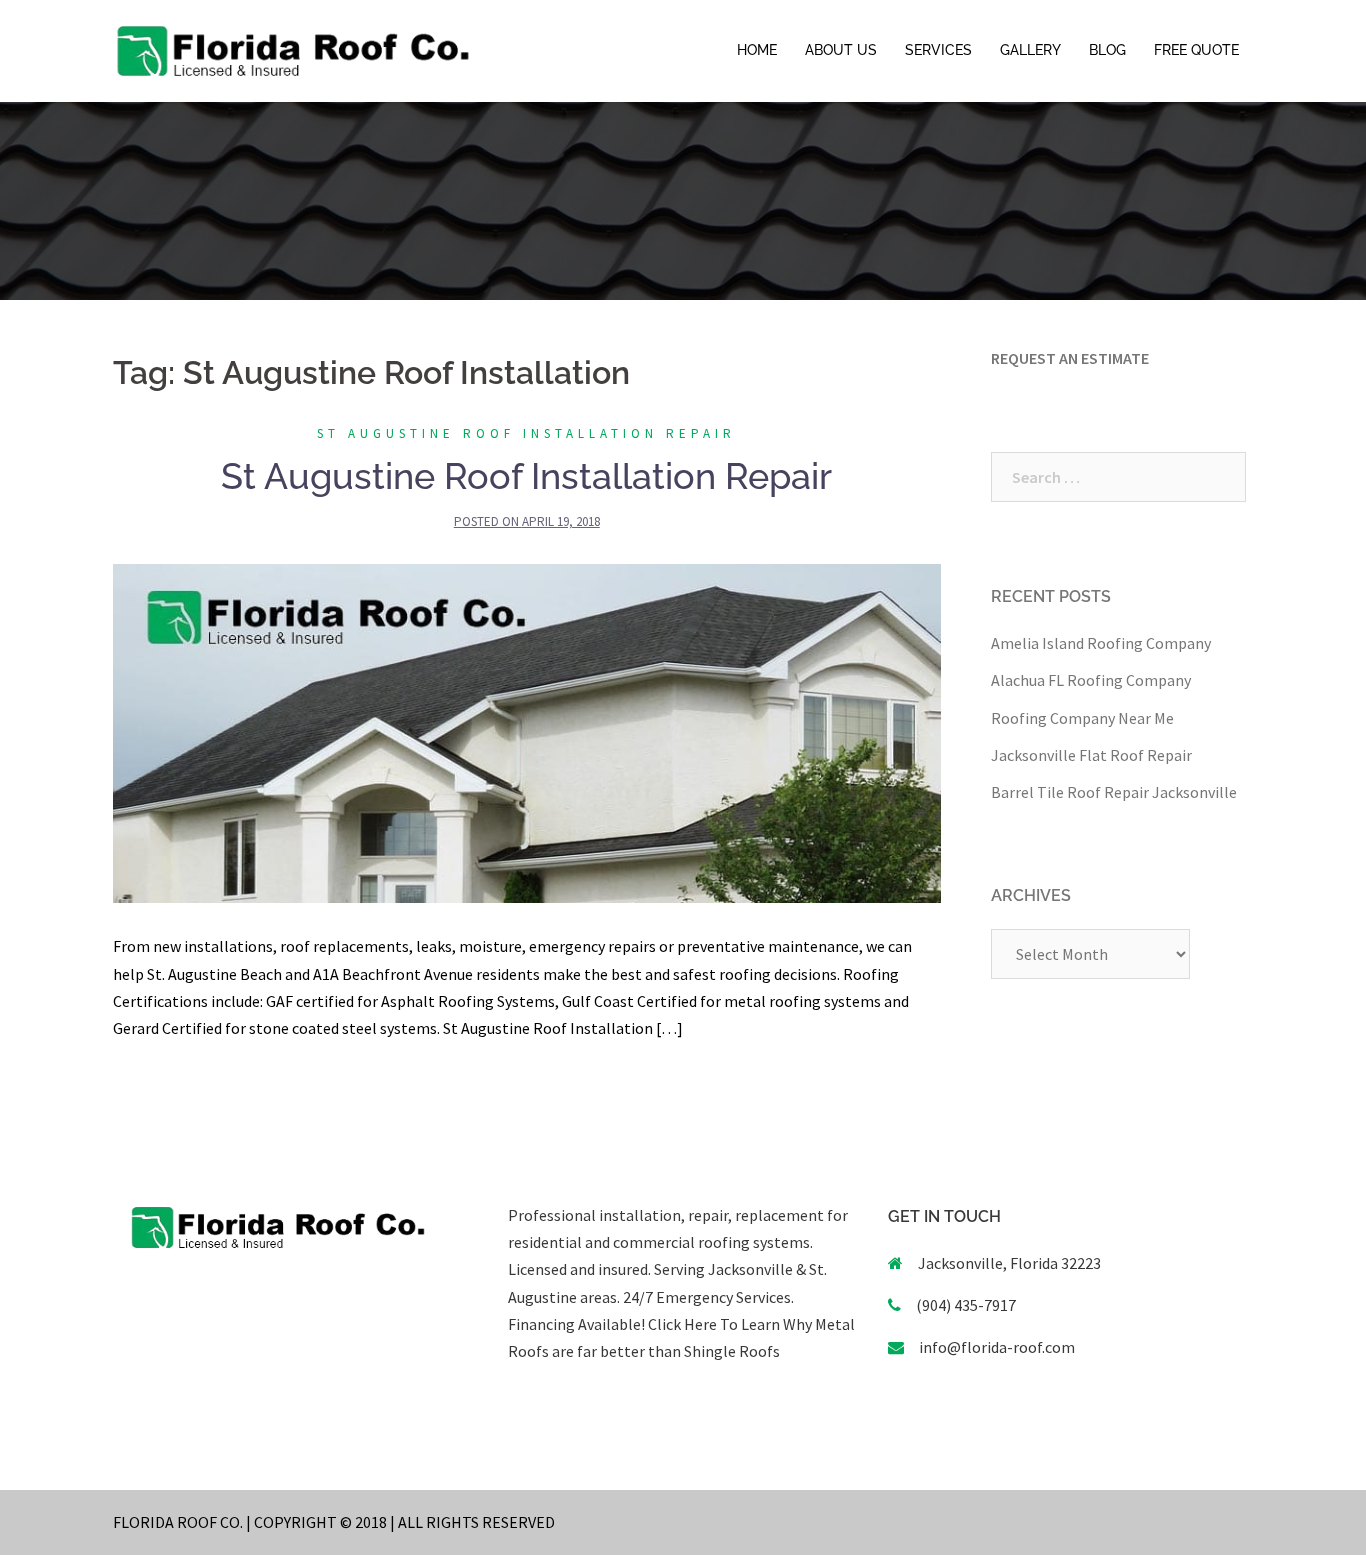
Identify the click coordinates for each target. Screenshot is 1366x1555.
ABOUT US (841, 50)
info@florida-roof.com (997, 1347)
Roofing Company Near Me (1082, 718)
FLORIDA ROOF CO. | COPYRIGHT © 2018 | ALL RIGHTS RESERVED (334, 1522)
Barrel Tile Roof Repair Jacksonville (1114, 792)
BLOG (1107, 50)
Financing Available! (576, 1324)
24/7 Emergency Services (705, 1297)
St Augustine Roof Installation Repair (526, 433)
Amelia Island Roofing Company (1101, 643)
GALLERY (1030, 50)
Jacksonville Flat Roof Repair (1091, 755)
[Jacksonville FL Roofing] (293, 49)
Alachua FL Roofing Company (1091, 680)
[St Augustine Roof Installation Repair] (527, 732)
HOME (757, 50)
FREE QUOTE (1196, 50)
